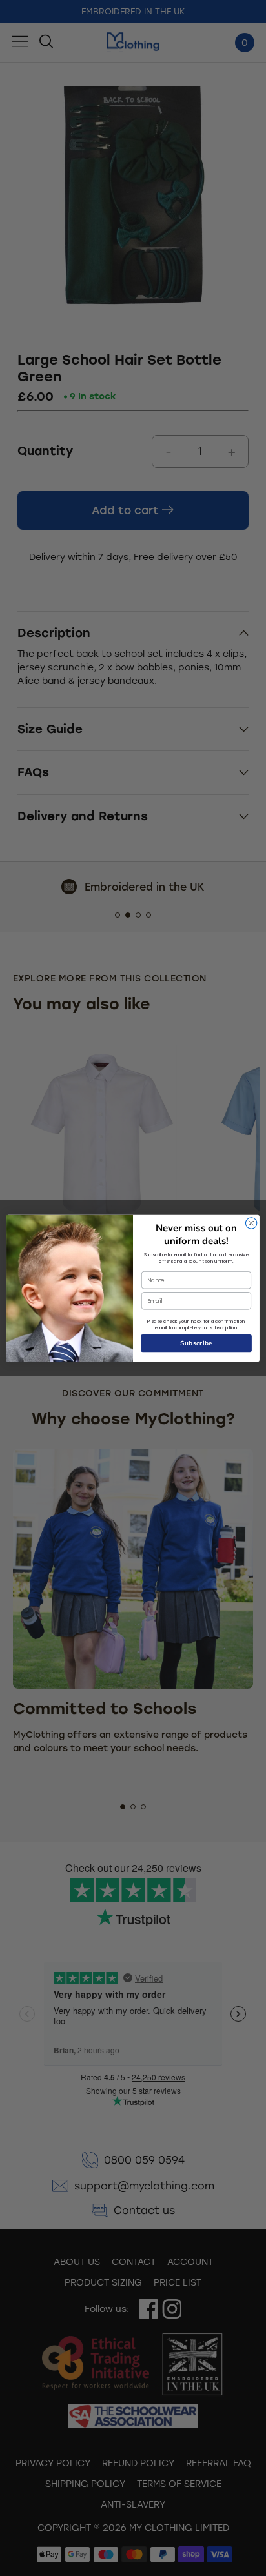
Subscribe (197, 1343)
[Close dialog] (251, 1223)
